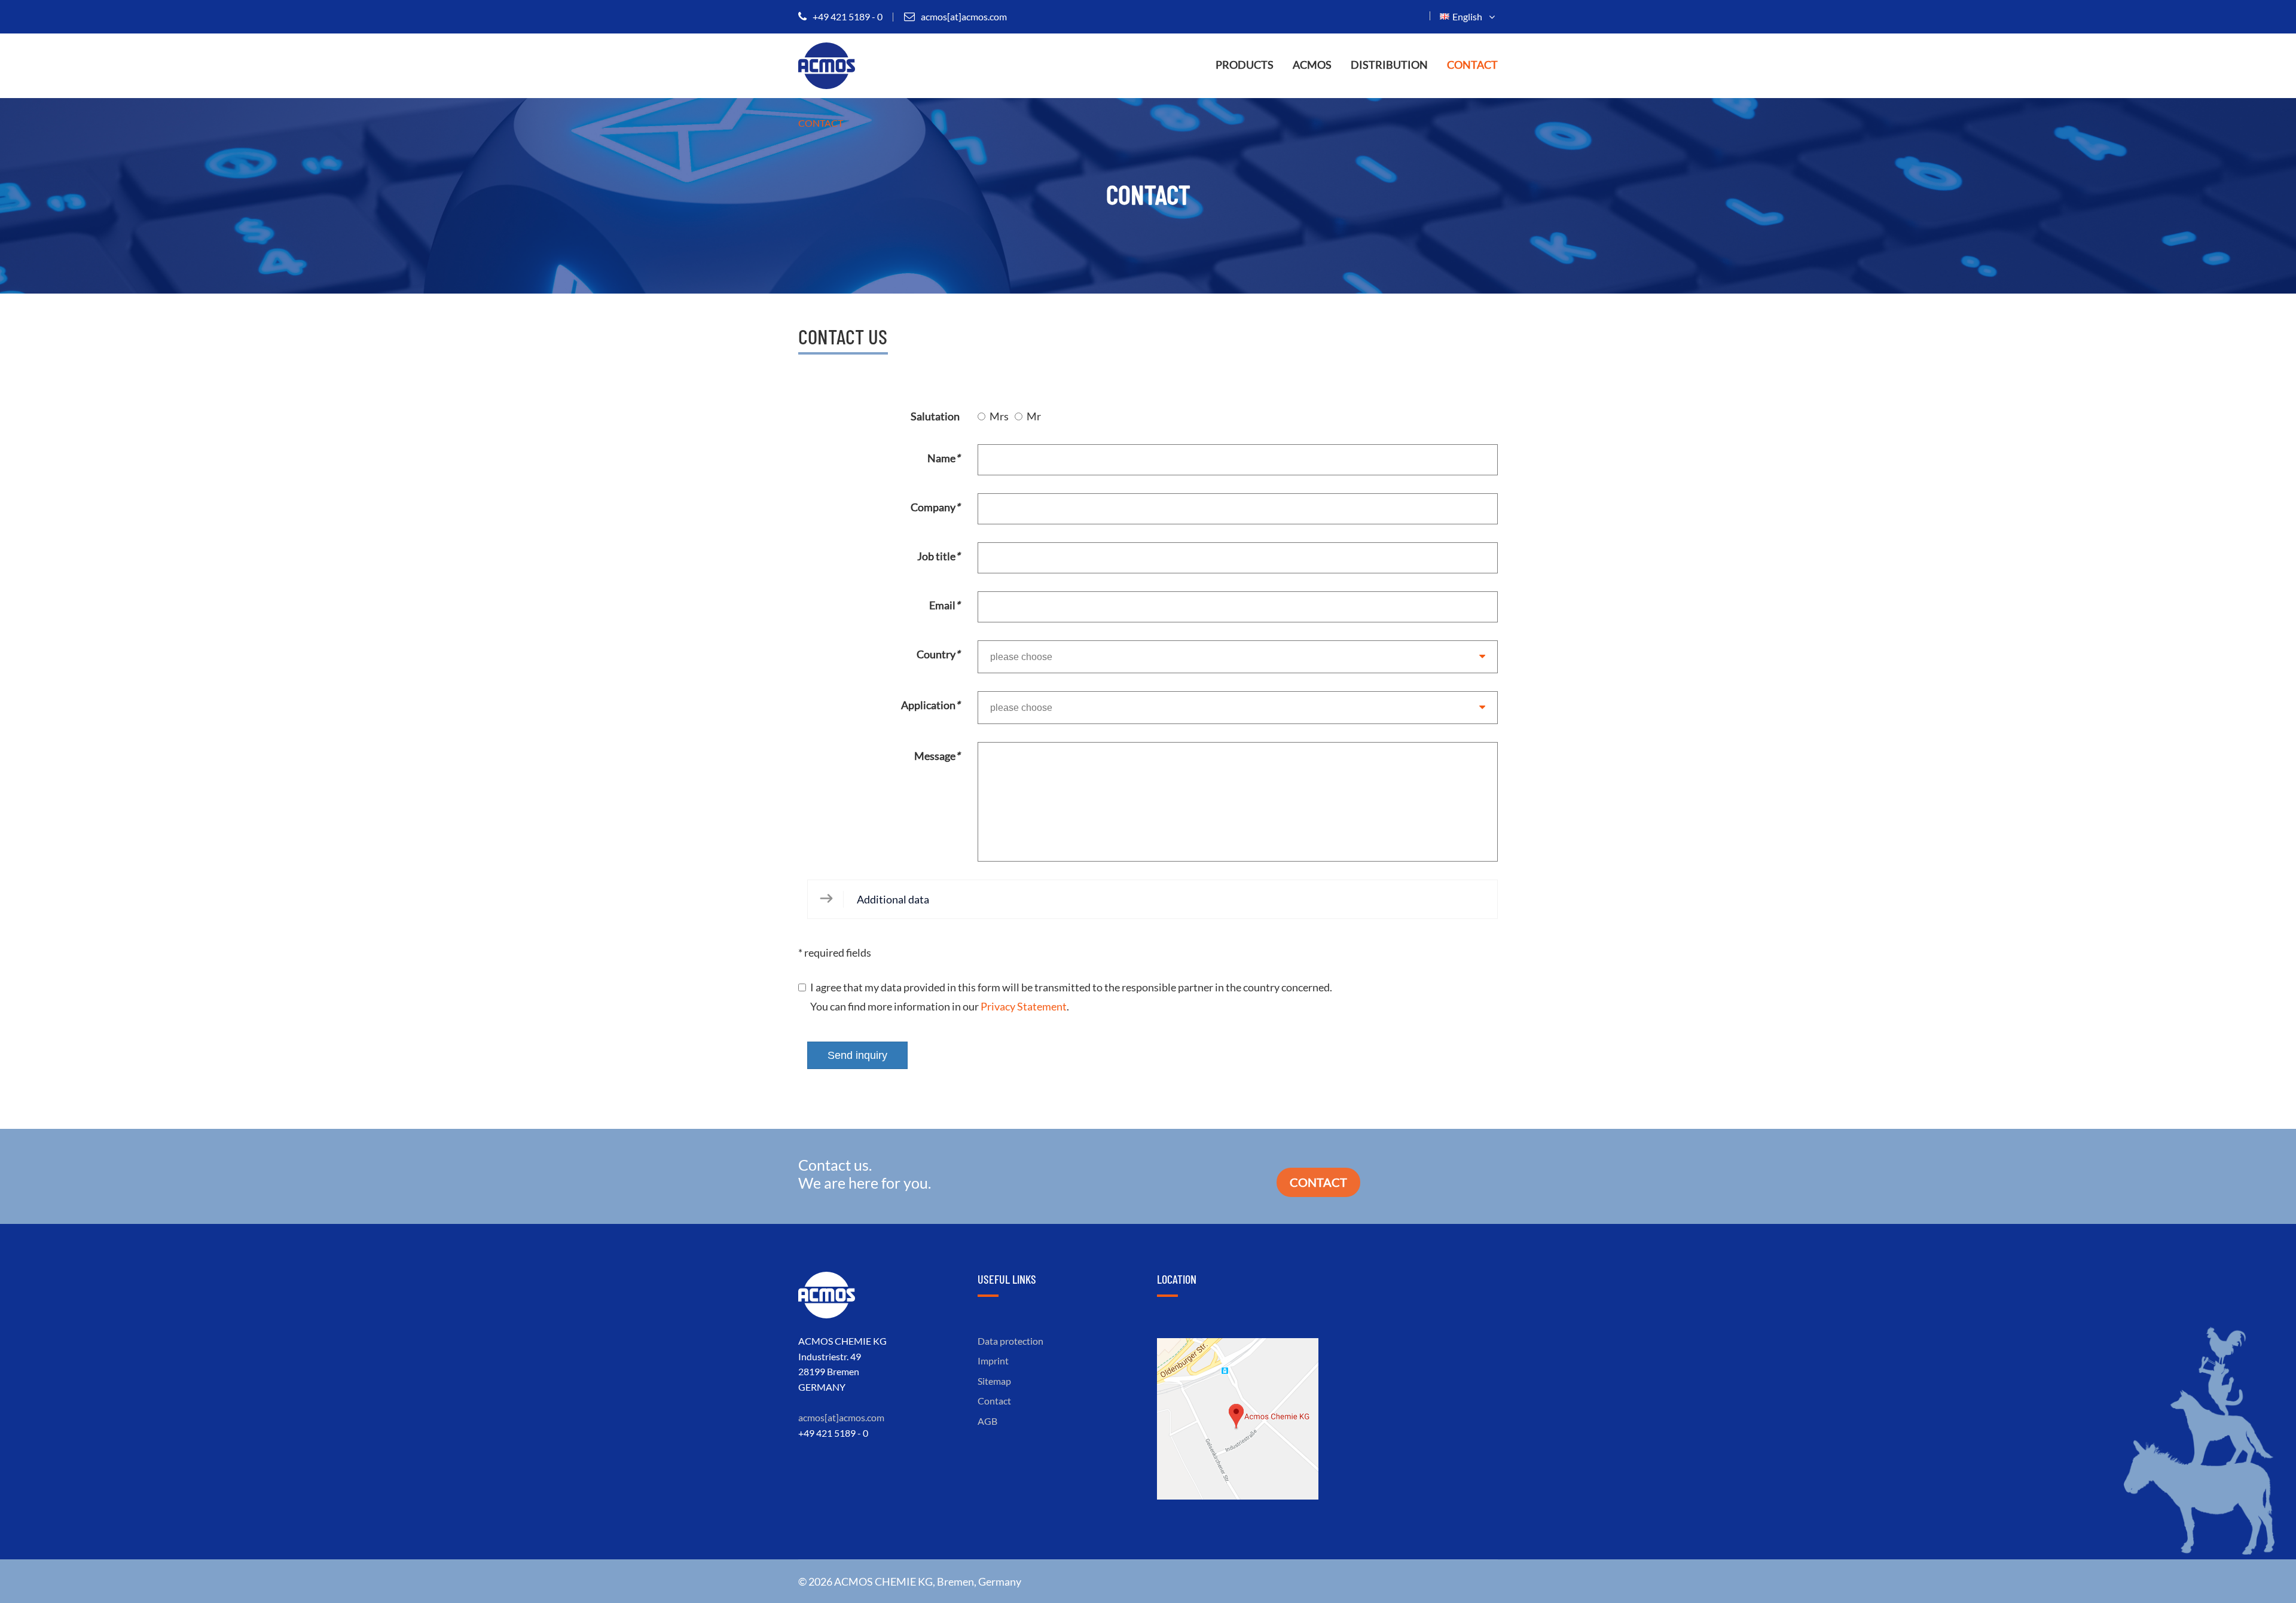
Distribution (1389, 65)
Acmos (1312, 65)
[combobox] (1238, 657)
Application (930, 705)
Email (944, 605)
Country (938, 654)
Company (935, 507)
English (1469, 16)
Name (944, 458)
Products (1245, 65)
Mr (1034, 416)
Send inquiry (857, 1055)
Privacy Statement (1024, 1006)
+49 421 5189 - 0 (848, 16)
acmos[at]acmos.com (964, 16)
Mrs (999, 416)
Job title (938, 556)
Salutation (935, 416)
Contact (1472, 65)
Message (937, 756)
